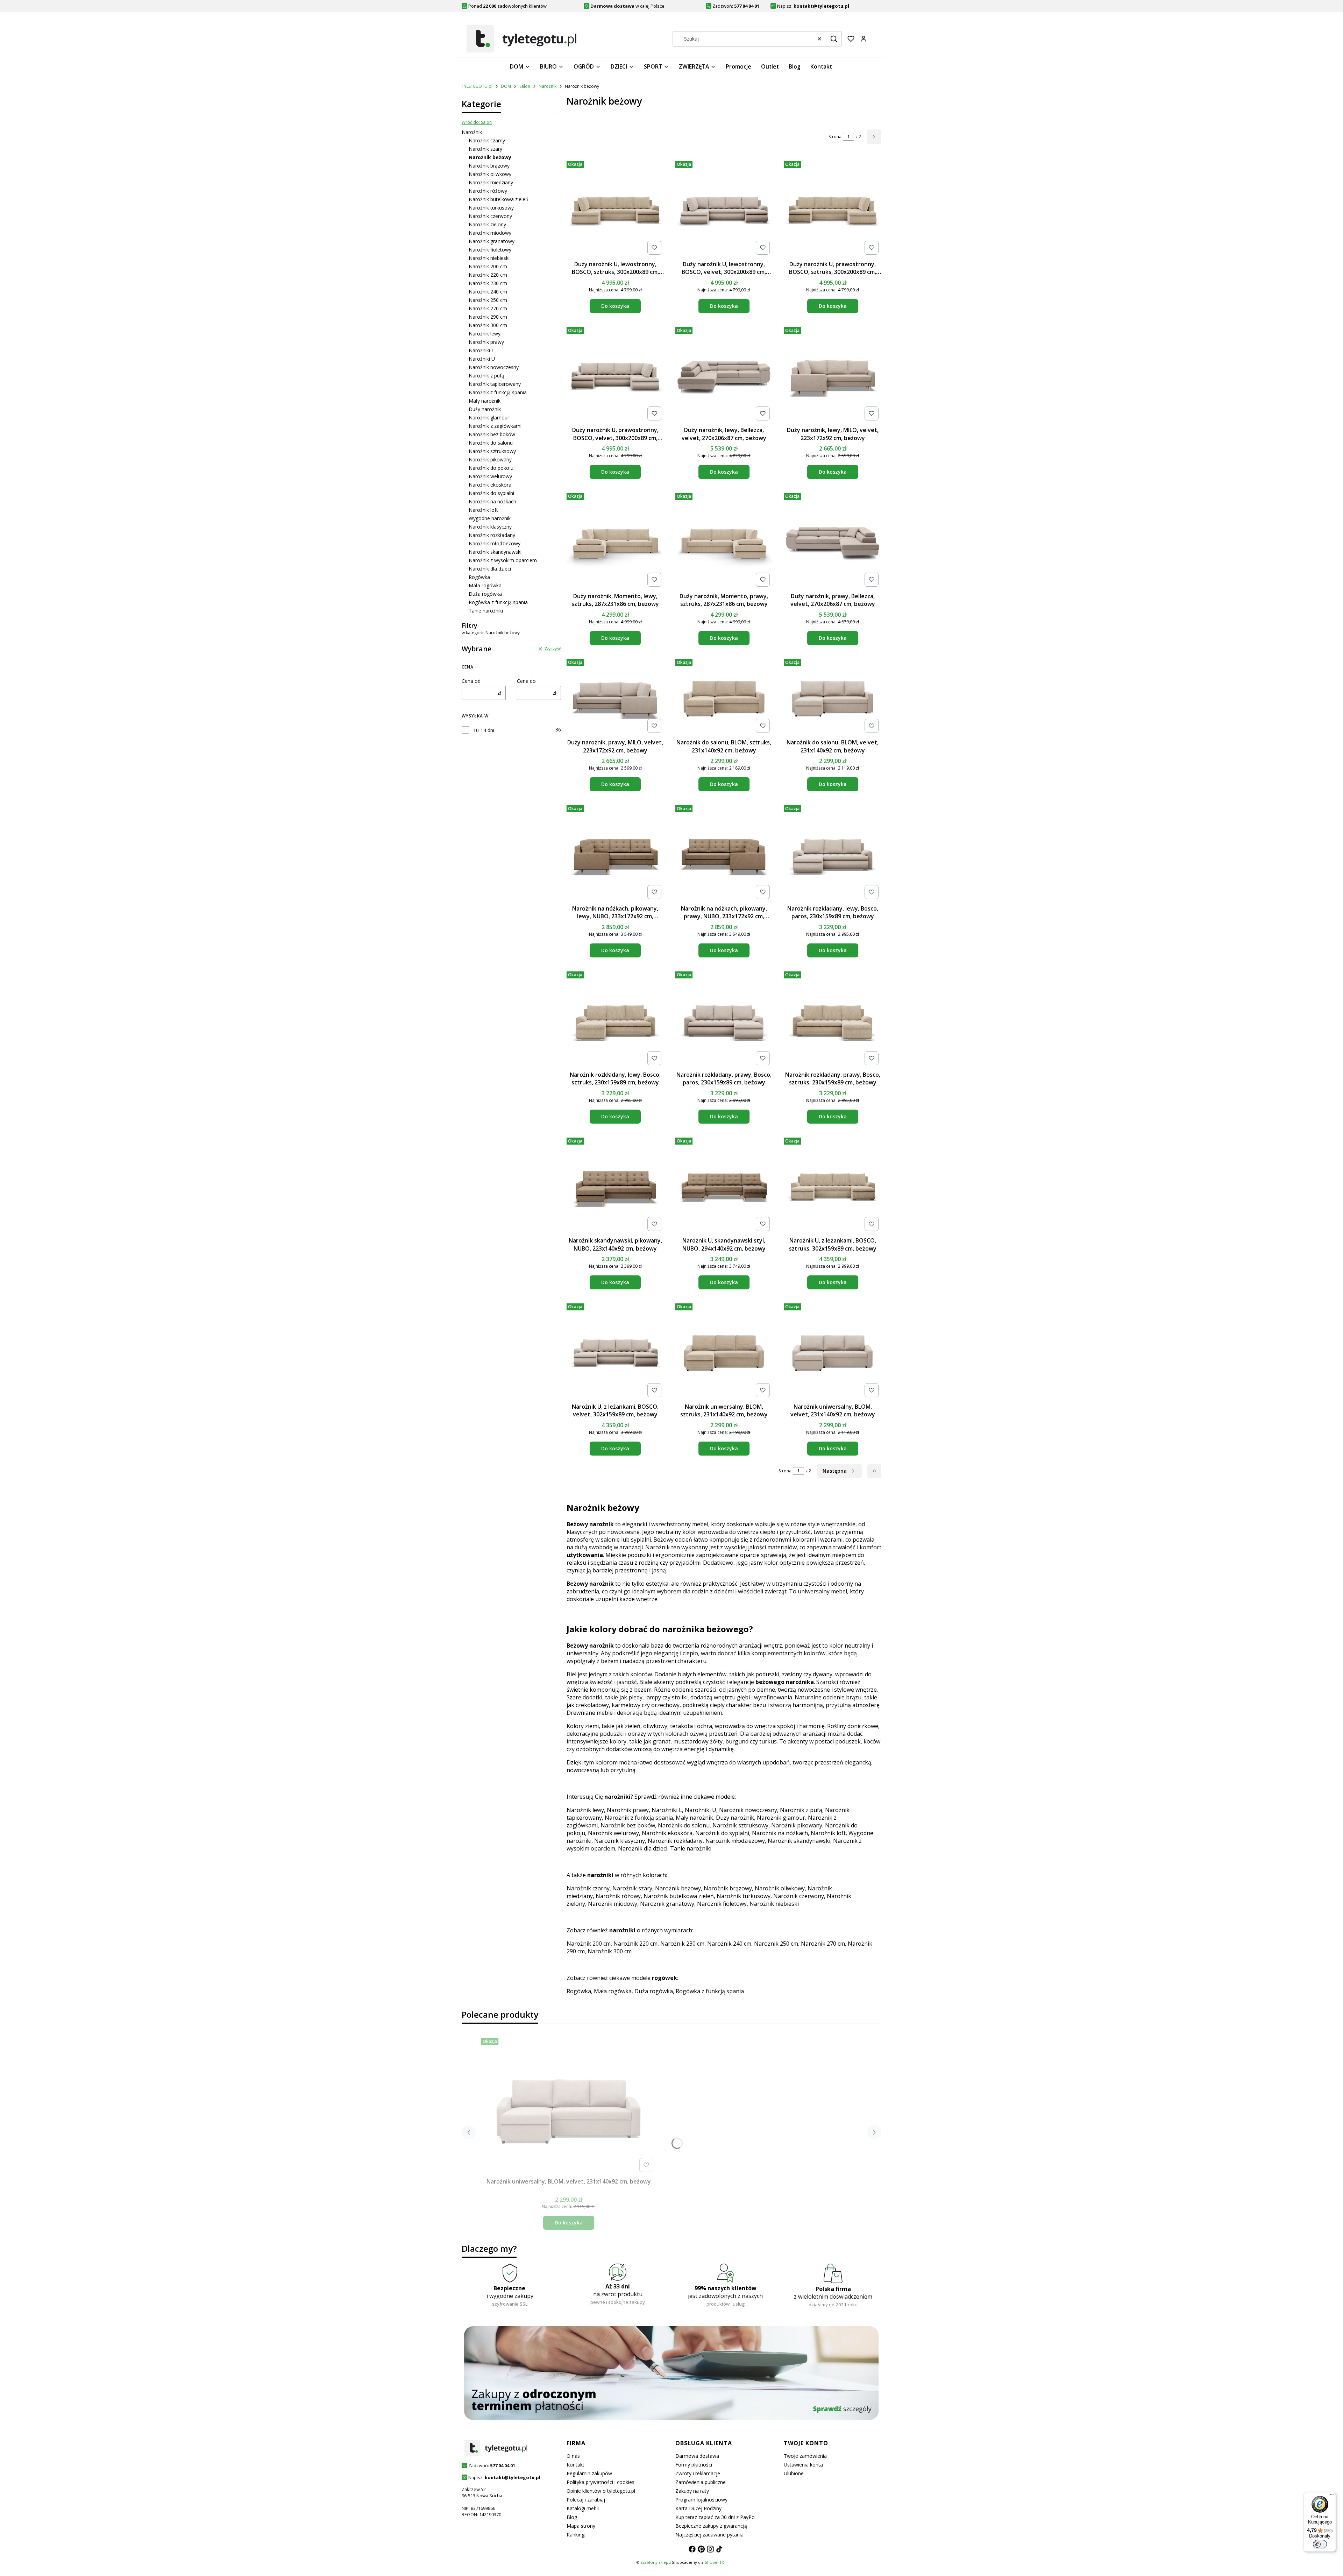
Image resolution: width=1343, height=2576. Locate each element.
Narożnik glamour (489, 417)
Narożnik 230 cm (488, 283)
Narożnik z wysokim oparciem (503, 560)
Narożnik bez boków (492, 434)
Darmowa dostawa (697, 2456)
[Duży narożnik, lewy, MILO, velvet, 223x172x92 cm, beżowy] (833, 374)
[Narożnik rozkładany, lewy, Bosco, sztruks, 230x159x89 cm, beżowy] (615, 1018)
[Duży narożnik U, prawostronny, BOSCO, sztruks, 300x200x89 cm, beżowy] (833, 208)
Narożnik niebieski (489, 258)
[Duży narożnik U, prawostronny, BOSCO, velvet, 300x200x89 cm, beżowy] (615, 374)
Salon (525, 86)
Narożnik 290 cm (488, 317)
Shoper (712, 2562)
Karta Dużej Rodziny (698, 2508)
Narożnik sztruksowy (492, 451)
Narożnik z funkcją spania (498, 392)
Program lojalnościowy (701, 2500)
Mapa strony (581, 2526)
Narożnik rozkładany (492, 535)
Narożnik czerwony (490, 216)
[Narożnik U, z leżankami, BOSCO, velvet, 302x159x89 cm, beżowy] (615, 1350)
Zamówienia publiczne (701, 2482)
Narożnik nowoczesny (494, 367)
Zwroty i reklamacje (698, 2473)
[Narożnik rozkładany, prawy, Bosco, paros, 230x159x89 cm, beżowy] (724, 1018)
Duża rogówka (485, 594)
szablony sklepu (656, 2562)
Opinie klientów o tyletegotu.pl (601, 2491)
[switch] (1320, 2544)
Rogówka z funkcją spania (498, 602)
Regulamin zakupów (589, 2473)
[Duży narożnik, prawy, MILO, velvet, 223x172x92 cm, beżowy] (615, 696)
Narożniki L (481, 350)
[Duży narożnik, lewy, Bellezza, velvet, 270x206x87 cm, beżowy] (724, 374)
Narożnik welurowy (490, 476)
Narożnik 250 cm (488, 300)
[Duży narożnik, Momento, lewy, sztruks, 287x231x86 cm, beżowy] (615, 540)
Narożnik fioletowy (490, 250)
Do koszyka (615, 306)
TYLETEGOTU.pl (477, 86)
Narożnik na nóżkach (492, 501)
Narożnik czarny (487, 140)
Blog (572, 2517)
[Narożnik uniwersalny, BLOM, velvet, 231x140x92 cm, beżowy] (833, 1350)
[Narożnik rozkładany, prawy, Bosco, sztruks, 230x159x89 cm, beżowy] (833, 1018)
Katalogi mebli (583, 2508)
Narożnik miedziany (491, 182)
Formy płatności (694, 2465)
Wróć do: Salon (477, 122)
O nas (573, 2456)
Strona (835, 137)
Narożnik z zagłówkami (495, 426)
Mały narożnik (485, 401)
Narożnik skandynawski (495, 552)
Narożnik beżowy (678, 1888)
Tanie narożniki (486, 611)
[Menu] (1332, 2496)
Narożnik (548, 86)
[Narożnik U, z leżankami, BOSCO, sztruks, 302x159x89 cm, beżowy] (833, 1184)
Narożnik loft (483, 510)
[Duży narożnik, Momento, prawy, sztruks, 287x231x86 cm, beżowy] (724, 540)
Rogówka (479, 577)
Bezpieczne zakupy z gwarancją (711, 2526)
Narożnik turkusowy (491, 208)
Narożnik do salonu (491, 443)
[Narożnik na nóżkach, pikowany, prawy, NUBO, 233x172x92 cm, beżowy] (724, 852)
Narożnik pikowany (490, 459)
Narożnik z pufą (486, 376)
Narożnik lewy (485, 334)
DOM (506, 86)
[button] (834, 39)
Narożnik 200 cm (488, 266)
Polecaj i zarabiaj (586, 2500)
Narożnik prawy (486, 342)
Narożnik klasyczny (490, 527)
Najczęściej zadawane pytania (709, 2535)
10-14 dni (484, 730)
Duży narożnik (485, 409)
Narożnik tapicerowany (495, 384)
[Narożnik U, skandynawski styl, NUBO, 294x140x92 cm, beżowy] (724, 1184)
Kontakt (575, 2465)
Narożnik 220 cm (488, 275)
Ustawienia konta (803, 2465)
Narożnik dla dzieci (490, 569)
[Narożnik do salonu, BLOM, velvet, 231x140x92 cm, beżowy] (833, 696)
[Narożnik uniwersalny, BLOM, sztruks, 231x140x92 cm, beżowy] (724, 1350)
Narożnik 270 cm (488, 308)
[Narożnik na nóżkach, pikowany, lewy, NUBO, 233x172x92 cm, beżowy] (615, 852)
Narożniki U (482, 359)
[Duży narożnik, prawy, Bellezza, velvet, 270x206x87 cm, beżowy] (833, 540)
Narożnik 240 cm (488, 292)
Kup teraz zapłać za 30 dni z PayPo (715, 2517)
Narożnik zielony (487, 224)
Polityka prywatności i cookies (601, 2482)
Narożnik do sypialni (491, 493)
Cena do (526, 681)
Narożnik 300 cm (488, 325)
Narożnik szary (485, 149)
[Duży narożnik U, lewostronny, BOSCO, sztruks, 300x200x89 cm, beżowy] (615, 208)
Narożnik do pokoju (491, 468)
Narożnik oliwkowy (490, 174)
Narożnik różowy (488, 191)
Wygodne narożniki (490, 518)
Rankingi (576, 2535)
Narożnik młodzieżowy (495, 543)
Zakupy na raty (692, 2491)
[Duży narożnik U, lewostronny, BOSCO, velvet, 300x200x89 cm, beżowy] (724, 208)
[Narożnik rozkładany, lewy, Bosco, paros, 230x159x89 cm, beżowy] (833, 852)
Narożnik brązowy (489, 166)
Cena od (471, 681)
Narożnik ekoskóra (490, 485)
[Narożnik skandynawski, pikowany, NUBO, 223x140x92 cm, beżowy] (615, 1184)
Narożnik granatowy (492, 241)
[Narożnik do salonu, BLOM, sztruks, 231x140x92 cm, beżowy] (724, 696)
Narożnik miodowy (490, 233)
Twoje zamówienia (805, 2456)
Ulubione (794, 2473)
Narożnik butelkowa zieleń (499, 199)
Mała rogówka (485, 585)
